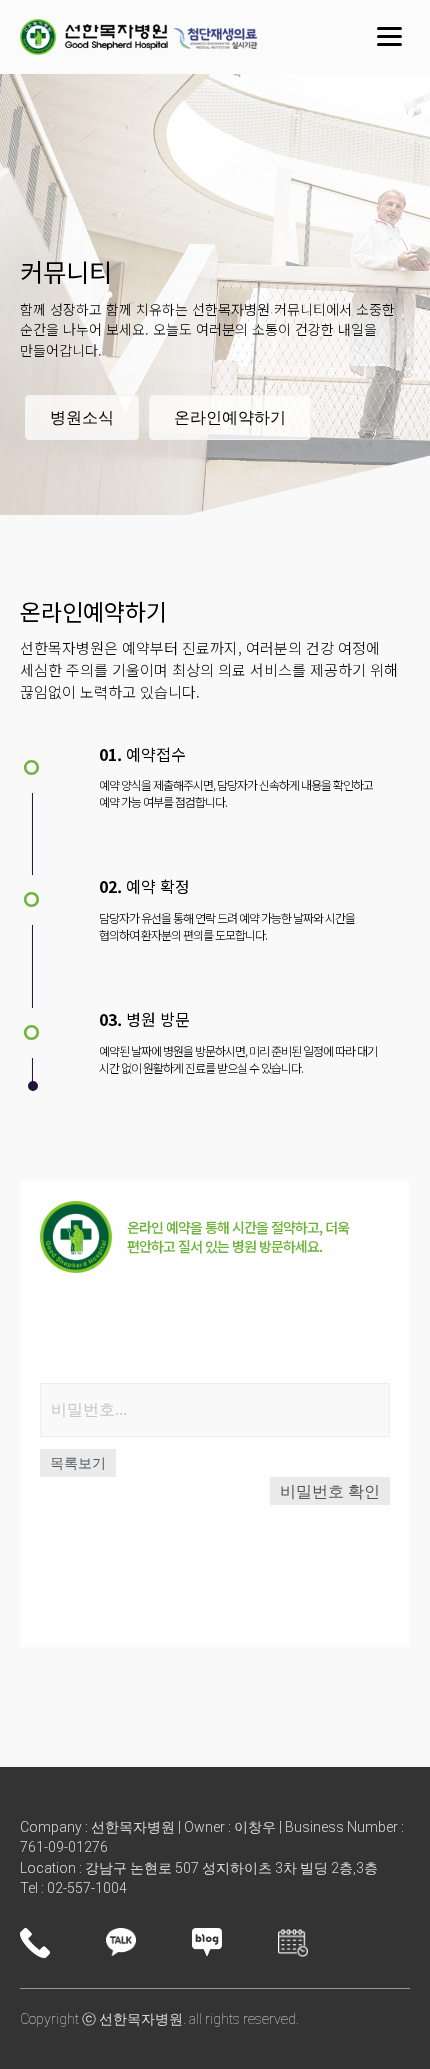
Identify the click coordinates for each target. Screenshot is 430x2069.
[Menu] (389, 37)
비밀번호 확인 (330, 1491)
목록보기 (78, 1463)
